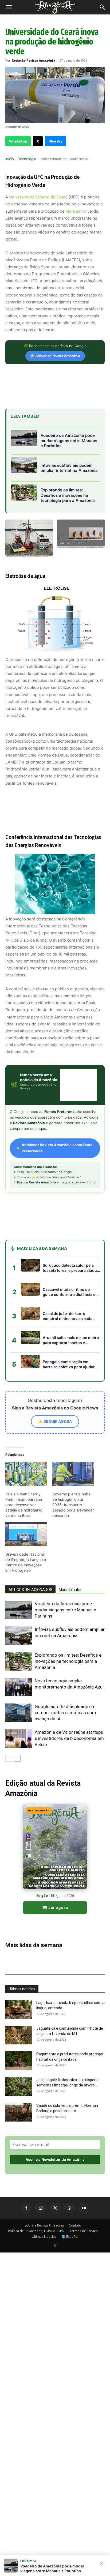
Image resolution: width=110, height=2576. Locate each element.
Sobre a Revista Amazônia (44, 2225)
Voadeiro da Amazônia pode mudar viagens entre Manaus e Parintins (65, 1610)
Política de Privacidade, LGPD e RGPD (36, 2231)
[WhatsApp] (69, 2208)
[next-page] (17, 1758)
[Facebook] (26, 2208)
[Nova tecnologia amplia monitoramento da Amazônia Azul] (19, 1687)
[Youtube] (84, 2208)
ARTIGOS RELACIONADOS (30, 1590)
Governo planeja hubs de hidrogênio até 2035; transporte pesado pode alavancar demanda (73, 1505)
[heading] (55, 614)
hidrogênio (76, 211)
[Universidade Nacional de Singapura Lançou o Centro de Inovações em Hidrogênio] (26, 1534)
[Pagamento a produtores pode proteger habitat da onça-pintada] (19, 2061)
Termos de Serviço (84, 2231)
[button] (9, 7)
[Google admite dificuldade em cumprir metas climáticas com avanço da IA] (19, 1713)
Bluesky (56, 141)
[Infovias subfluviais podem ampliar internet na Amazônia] (19, 1636)
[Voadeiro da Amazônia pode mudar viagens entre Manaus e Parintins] (19, 1610)
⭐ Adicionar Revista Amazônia (55, 356)
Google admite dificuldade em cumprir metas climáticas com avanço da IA (65, 1713)
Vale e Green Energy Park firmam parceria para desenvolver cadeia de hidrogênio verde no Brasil (24, 1505)
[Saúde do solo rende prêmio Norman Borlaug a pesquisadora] (19, 2112)
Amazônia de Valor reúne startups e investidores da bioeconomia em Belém (69, 1738)
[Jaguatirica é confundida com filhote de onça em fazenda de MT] (19, 2035)
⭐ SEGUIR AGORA (55, 1421)
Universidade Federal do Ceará (38, 197)
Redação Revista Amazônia (34, 60)
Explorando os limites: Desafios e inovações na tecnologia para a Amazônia (68, 1661)
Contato (75, 2225)
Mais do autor (70, 1590)
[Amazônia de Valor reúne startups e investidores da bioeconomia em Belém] (19, 1738)
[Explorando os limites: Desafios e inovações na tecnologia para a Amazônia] (19, 1661)
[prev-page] (9, 1758)
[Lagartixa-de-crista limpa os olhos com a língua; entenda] (19, 2009)
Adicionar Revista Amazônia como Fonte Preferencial (57, 1148)
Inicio (10, 159)
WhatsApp (18, 141)
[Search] (103, 7)
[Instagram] (41, 2208)
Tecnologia (27, 159)
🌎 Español (70, 2237)
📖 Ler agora (55, 1907)
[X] (55, 2208)
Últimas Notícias (44, 2237)
